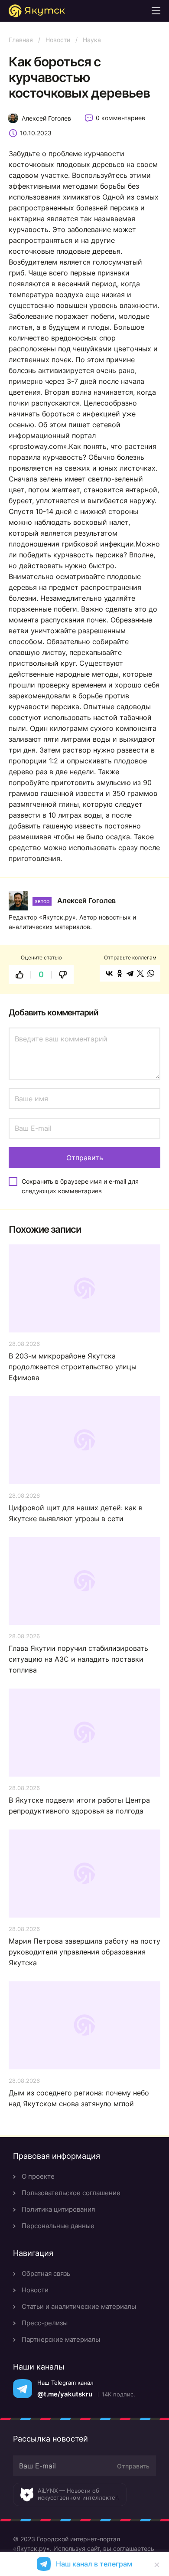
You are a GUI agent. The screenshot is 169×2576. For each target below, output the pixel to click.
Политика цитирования (58, 2209)
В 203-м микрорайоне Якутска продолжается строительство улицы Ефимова (73, 1367)
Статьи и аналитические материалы (79, 2306)
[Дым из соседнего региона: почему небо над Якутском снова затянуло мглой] (84, 2025)
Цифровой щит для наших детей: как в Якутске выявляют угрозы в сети (76, 1513)
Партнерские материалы (61, 2339)
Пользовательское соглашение (71, 2193)
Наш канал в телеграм (94, 2564)
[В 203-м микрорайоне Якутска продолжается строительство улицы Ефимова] (84, 1288)
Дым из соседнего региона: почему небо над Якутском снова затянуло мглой (79, 2098)
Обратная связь (46, 2273)
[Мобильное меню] (156, 11)
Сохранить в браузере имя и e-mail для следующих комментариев (80, 1186)
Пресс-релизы (45, 2323)
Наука (92, 40)
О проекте (38, 2176)
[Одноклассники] (120, 973)
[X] (140, 973)
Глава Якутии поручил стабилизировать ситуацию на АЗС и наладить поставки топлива (78, 1659)
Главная (21, 40)
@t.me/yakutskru (65, 2394)
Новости (58, 40)
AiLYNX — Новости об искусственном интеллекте (76, 2494)
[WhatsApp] (151, 973)
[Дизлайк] (63, 975)
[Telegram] (130, 973)
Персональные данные (58, 2226)
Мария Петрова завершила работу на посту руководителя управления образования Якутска (84, 1952)
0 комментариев (120, 118)
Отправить (133, 2466)
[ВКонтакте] (109, 973)
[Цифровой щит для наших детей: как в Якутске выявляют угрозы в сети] (84, 1440)
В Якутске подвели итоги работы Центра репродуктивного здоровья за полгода (79, 1805)
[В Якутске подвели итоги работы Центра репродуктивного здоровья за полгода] (84, 1733)
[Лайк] (19, 975)
